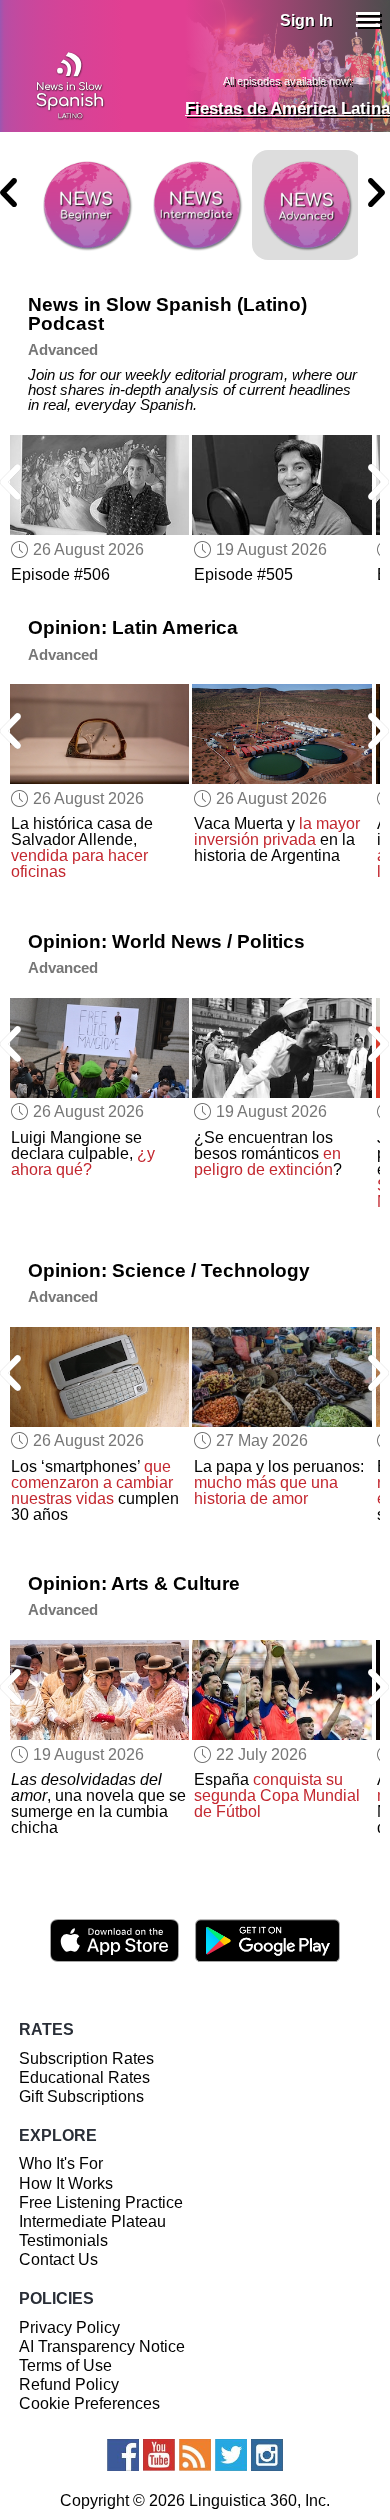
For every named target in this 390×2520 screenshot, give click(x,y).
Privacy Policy (69, 2327)
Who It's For (61, 2163)
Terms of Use (65, 2365)
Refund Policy (69, 2384)
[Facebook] (123, 2455)
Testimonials (63, 2240)
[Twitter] (231, 2455)
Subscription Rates (86, 2058)
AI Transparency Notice (102, 2346)
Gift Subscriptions (81, 2096)
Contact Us (58, 2259)
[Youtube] (159, 2455)
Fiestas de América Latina (287, 108)
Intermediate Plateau (92, 2221)
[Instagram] (267, 2455)
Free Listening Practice (101, 2202)
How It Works (66, 2183)
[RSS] (195, 2455)
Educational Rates (84, 2077)
